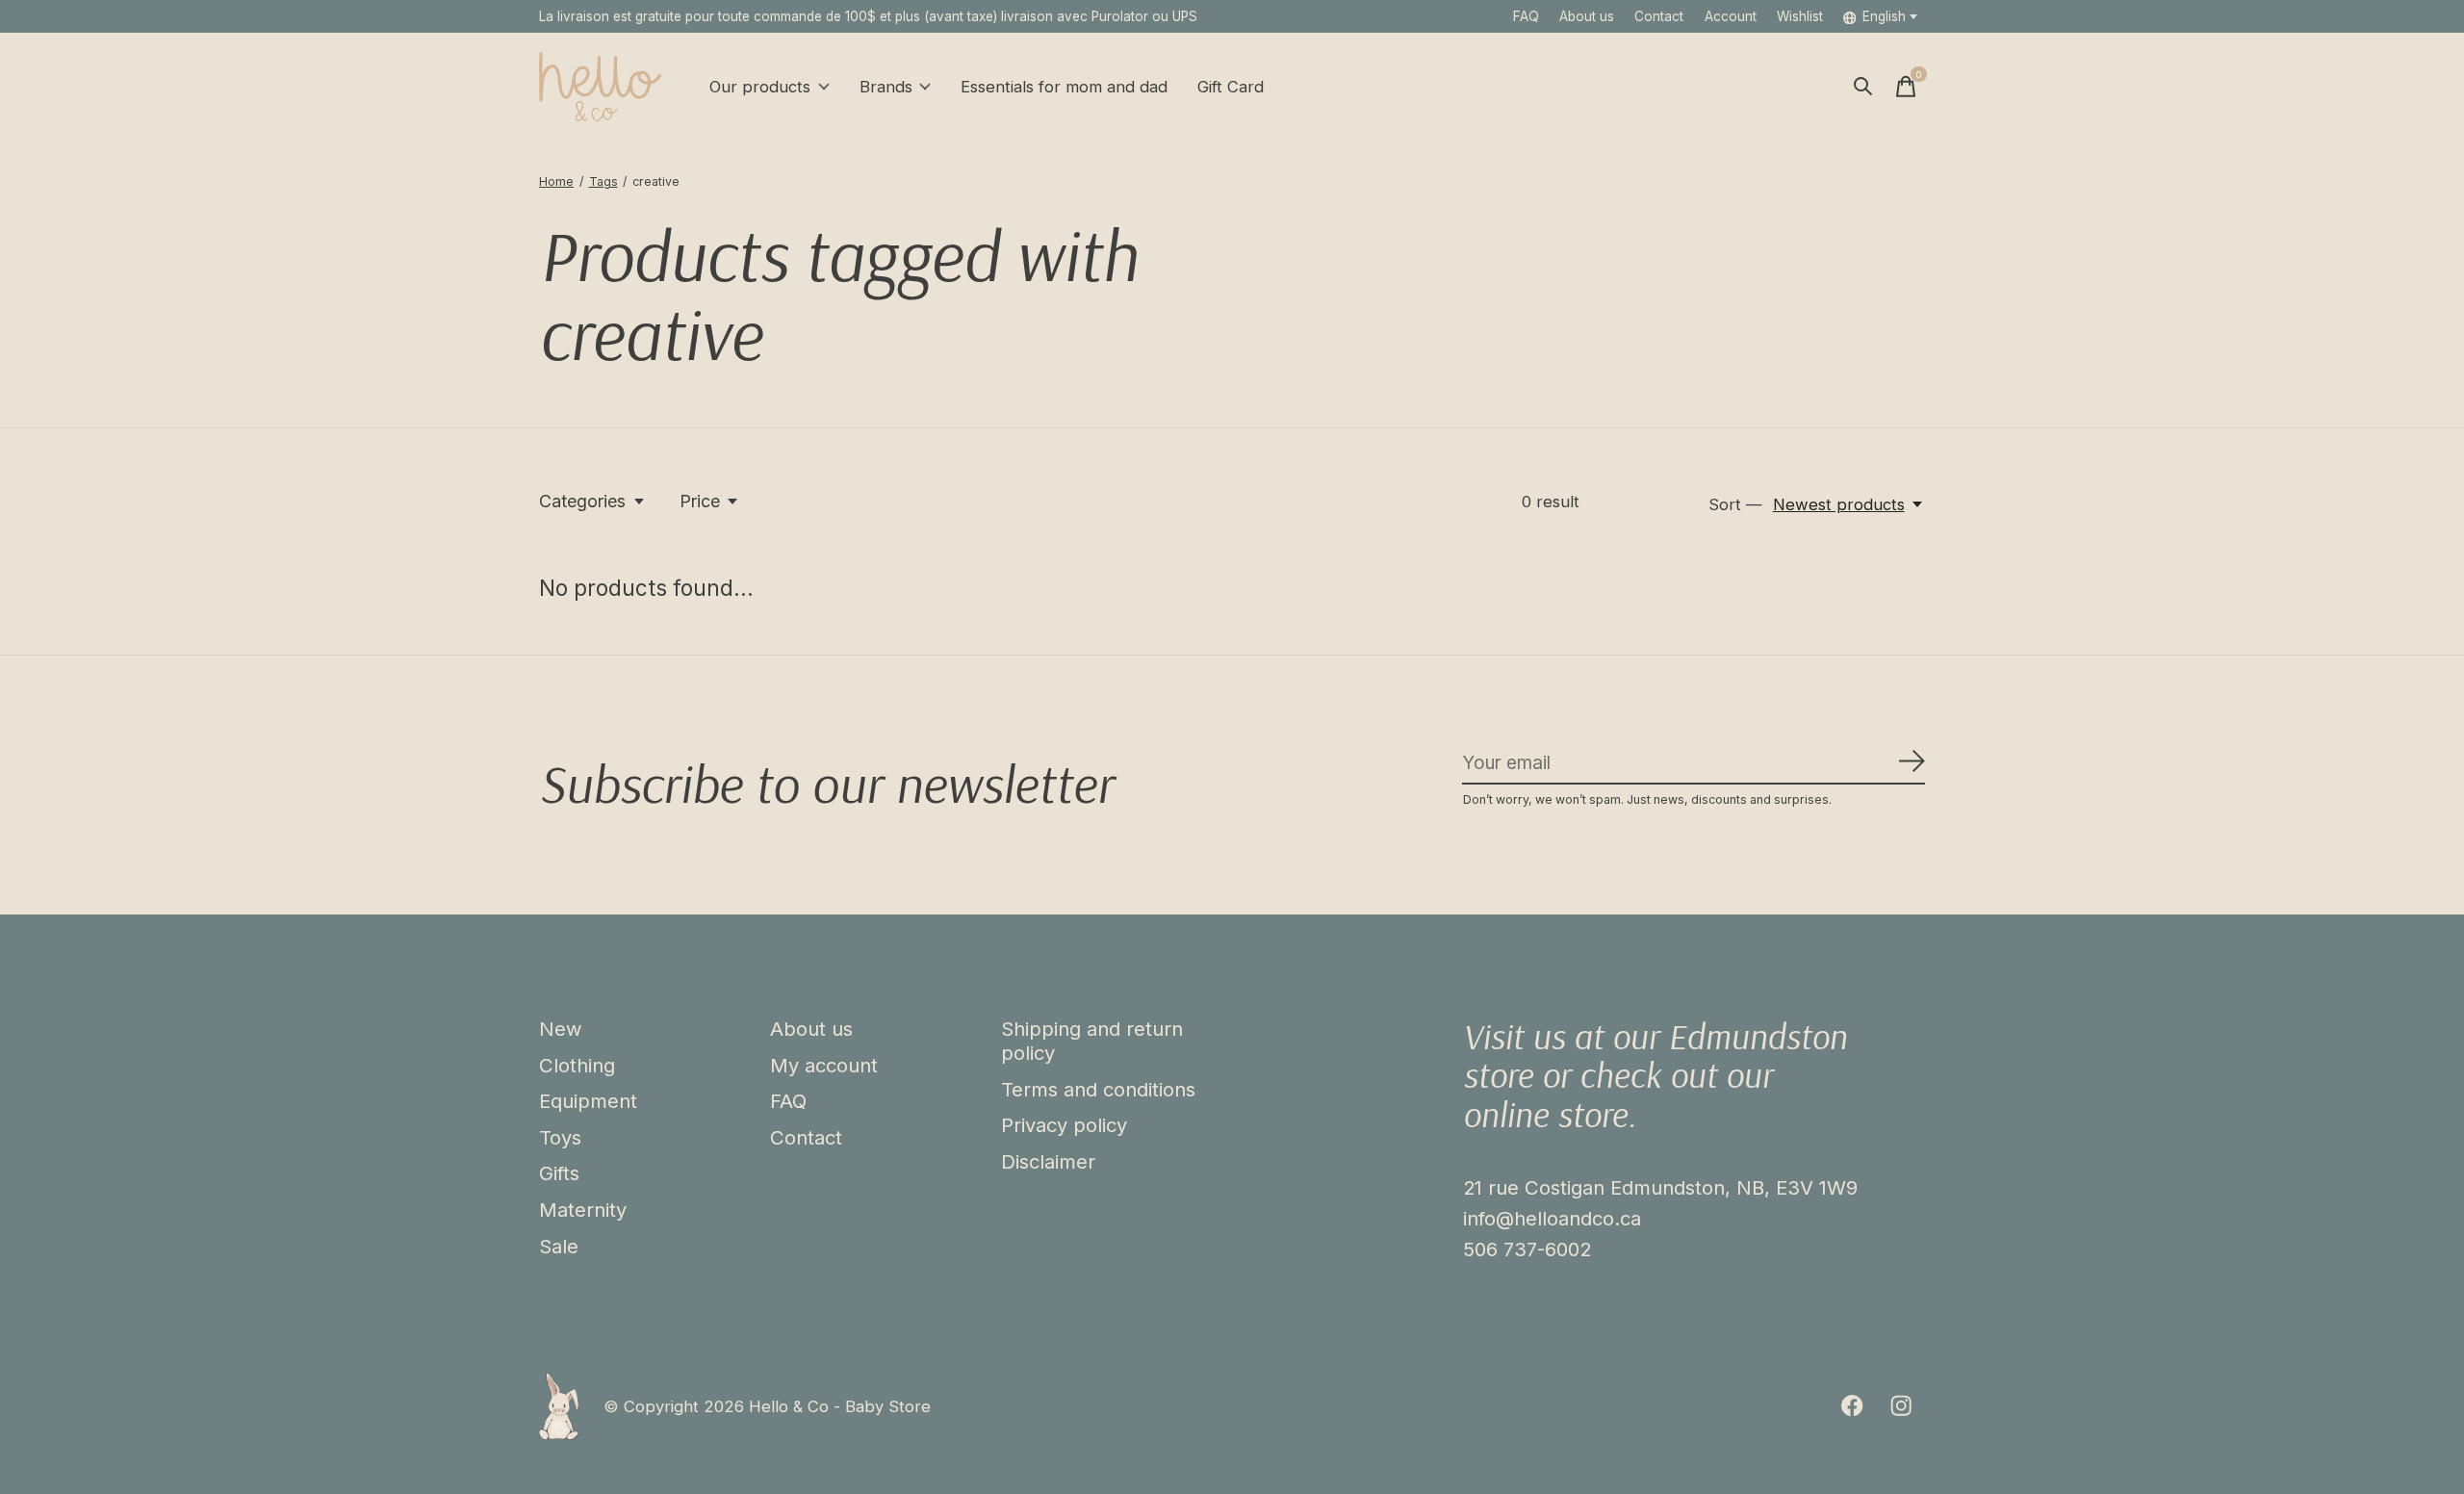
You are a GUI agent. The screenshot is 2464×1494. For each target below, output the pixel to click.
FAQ (1526, 16)
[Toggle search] (1863, 87)
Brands (886, 87)
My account (824, 1065)
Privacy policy (1064, 1125)
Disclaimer (1048, 1161)
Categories (582, 501)
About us (1587, 16)
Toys (560, 1137)
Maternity (583, 1210)
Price (700, 501)
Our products (760, 87)
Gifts (559, 1173)
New (561, 1029)
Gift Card (1231, 87)
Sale (559, 1246)
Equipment (588, 1101)
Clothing (577, 1065)
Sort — (1735, 504)
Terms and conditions (1098, 1089)
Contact (1659, 16)
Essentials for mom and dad (1064, 87)
